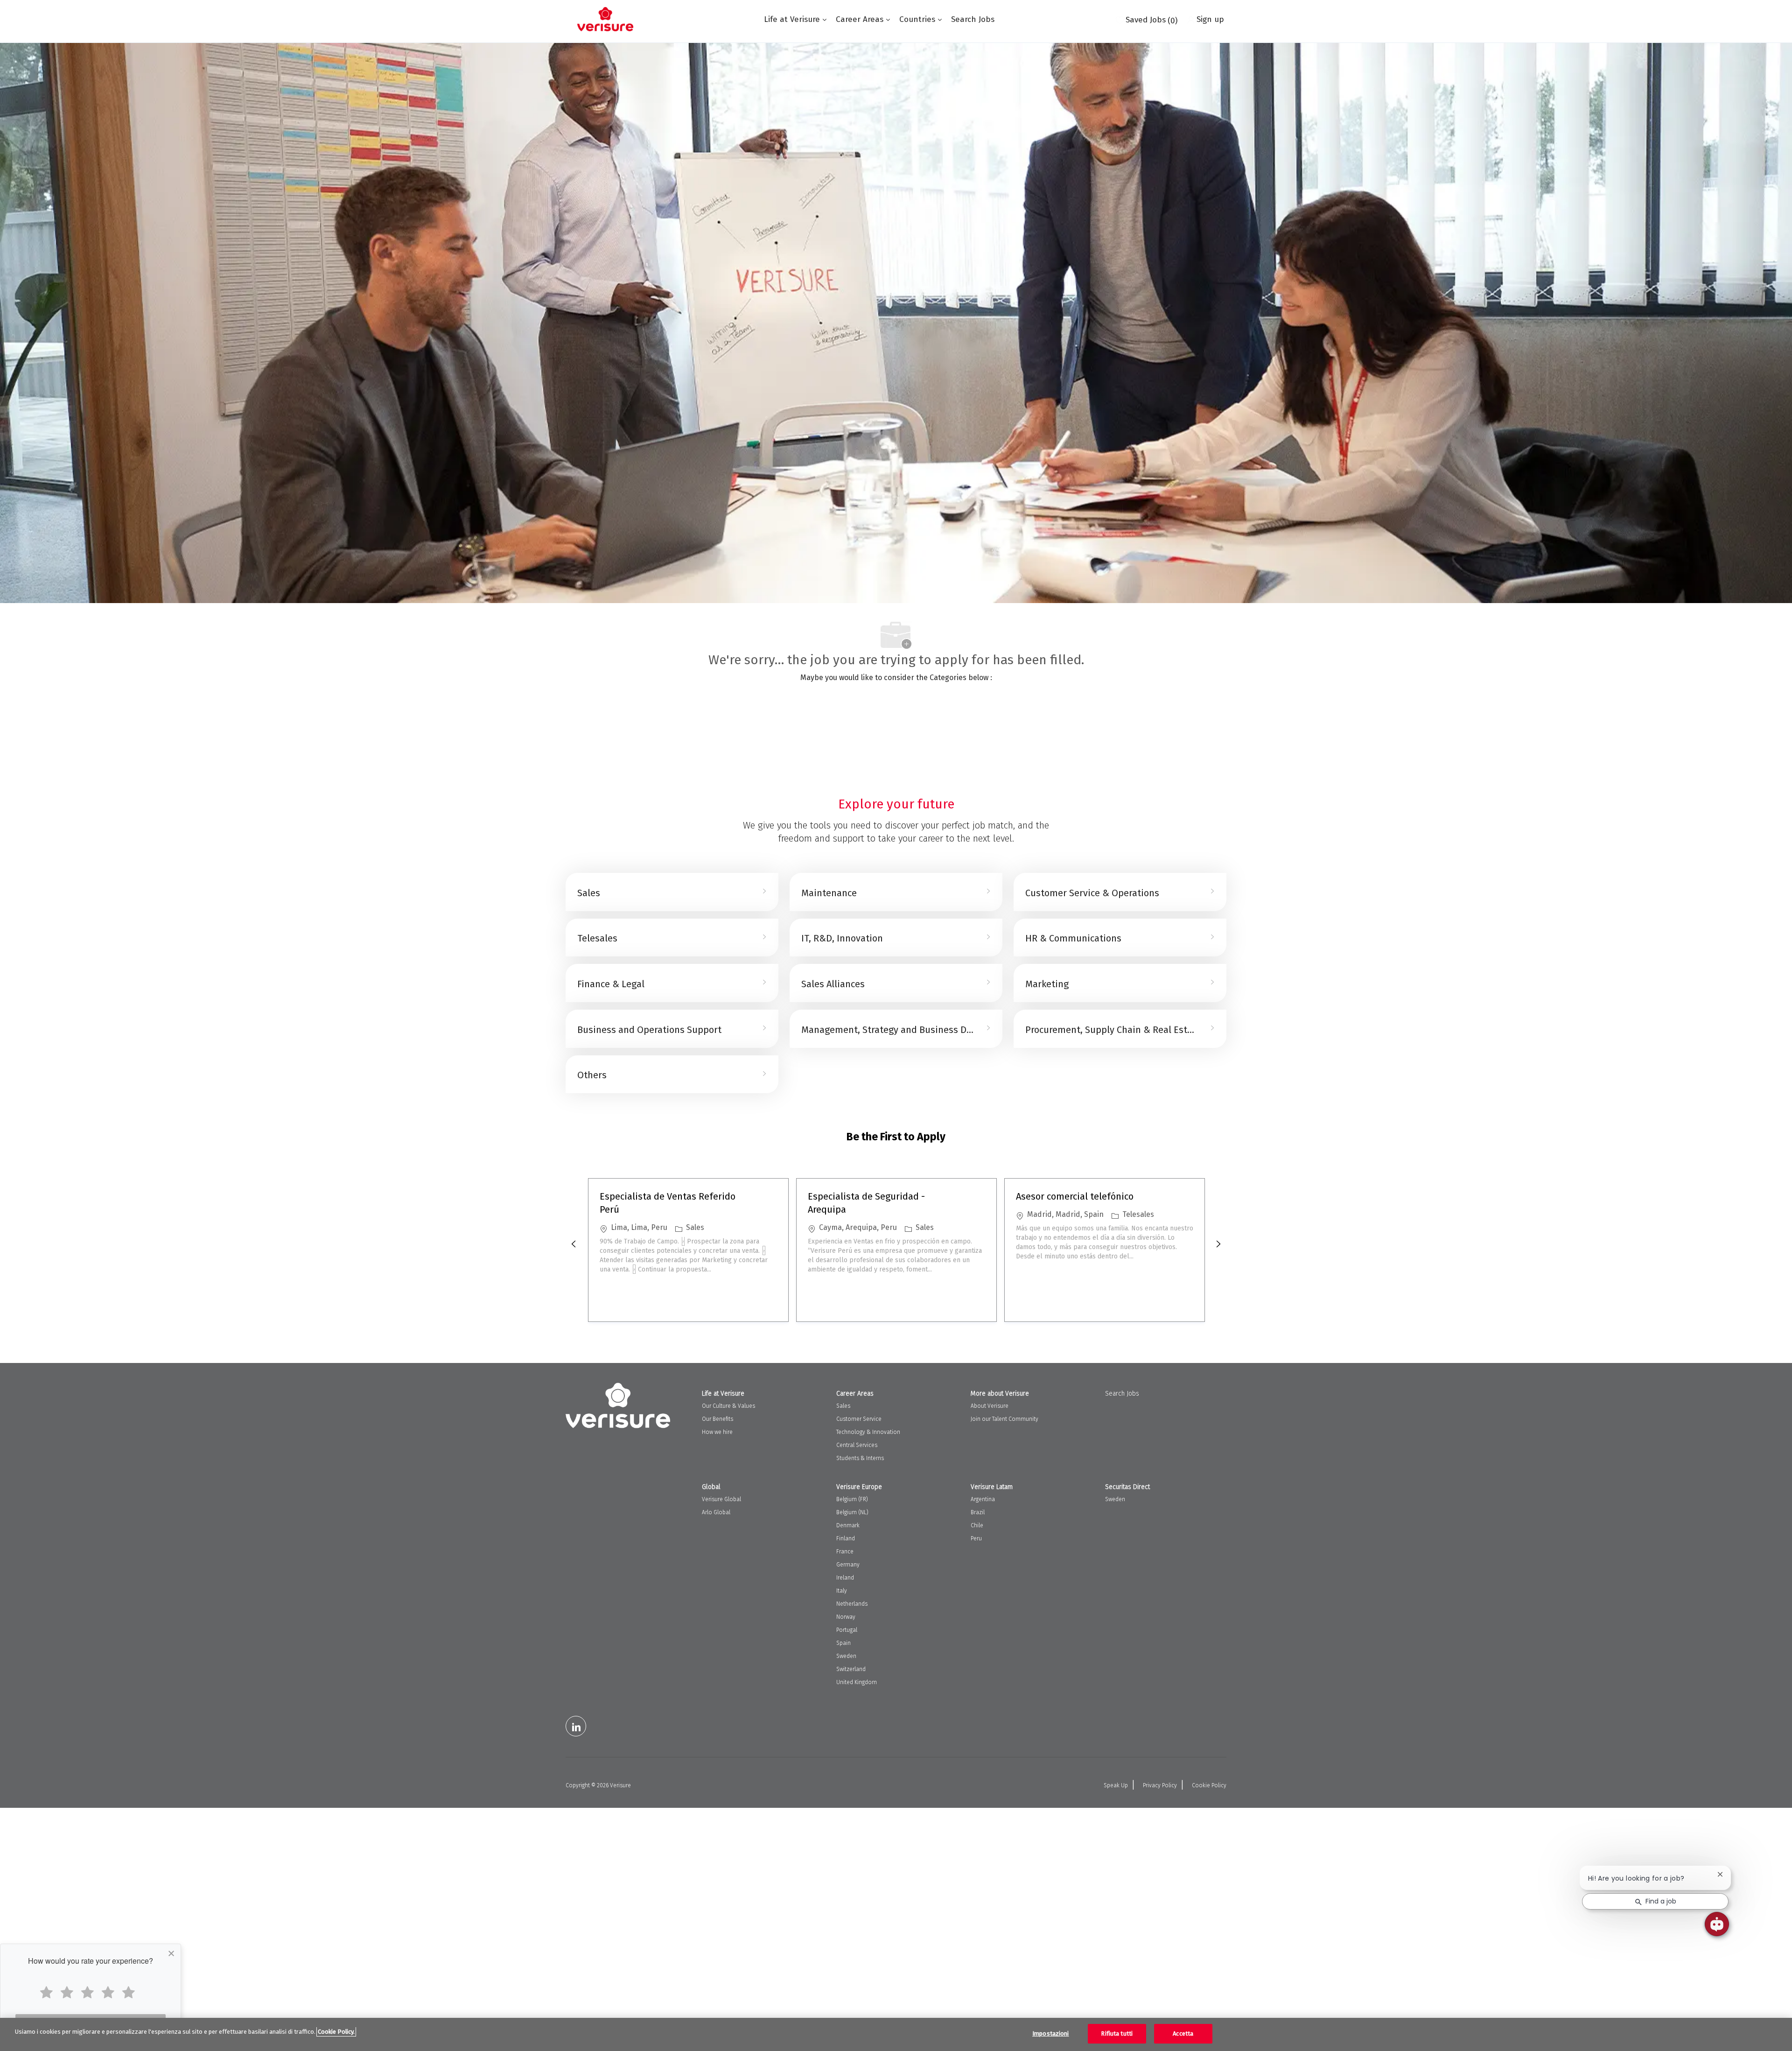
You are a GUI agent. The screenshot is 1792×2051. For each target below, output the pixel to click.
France (845, 1552)
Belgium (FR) (852, 1499)
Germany (848, 1565)
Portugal (847, 1630)
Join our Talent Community (1004, 1419)
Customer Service (859, 1419)
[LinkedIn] (576, 1726)
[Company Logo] (605, 19)
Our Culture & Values (728, 1406)
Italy (842, 1591)
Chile (977, 1525)
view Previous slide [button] (574, 1244)
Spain (843, 1643)
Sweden (846, 1656)
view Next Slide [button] (1218, 1244)
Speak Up (1116, 1785)
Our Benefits (717, 1419)
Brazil (978, 1512)
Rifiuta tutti (1117, 2033)
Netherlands (852, 1604)
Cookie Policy (1209, 1785)
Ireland (845, 1578)
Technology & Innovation (868, 1432)
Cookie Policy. (336, 2032)
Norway (846, 1617)
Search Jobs (973, 19)
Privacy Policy (1160, 1785)
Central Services (857, 1445)
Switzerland (851, 1669)
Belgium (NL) (852, 1512)
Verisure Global (721, 1499)
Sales (843, 1406)
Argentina (983, 1499)
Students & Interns (860, 1458)
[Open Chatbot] (1717, 1924)
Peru (976, 1538)
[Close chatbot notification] (1720, 1874)
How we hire (717, 1432)
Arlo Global (716, 1512)
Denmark (848, 1525)
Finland (846, 1538)
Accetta (1183, 2033)
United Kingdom (857, 1682)
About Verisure (990, 1406)
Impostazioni (1051, 2033)
